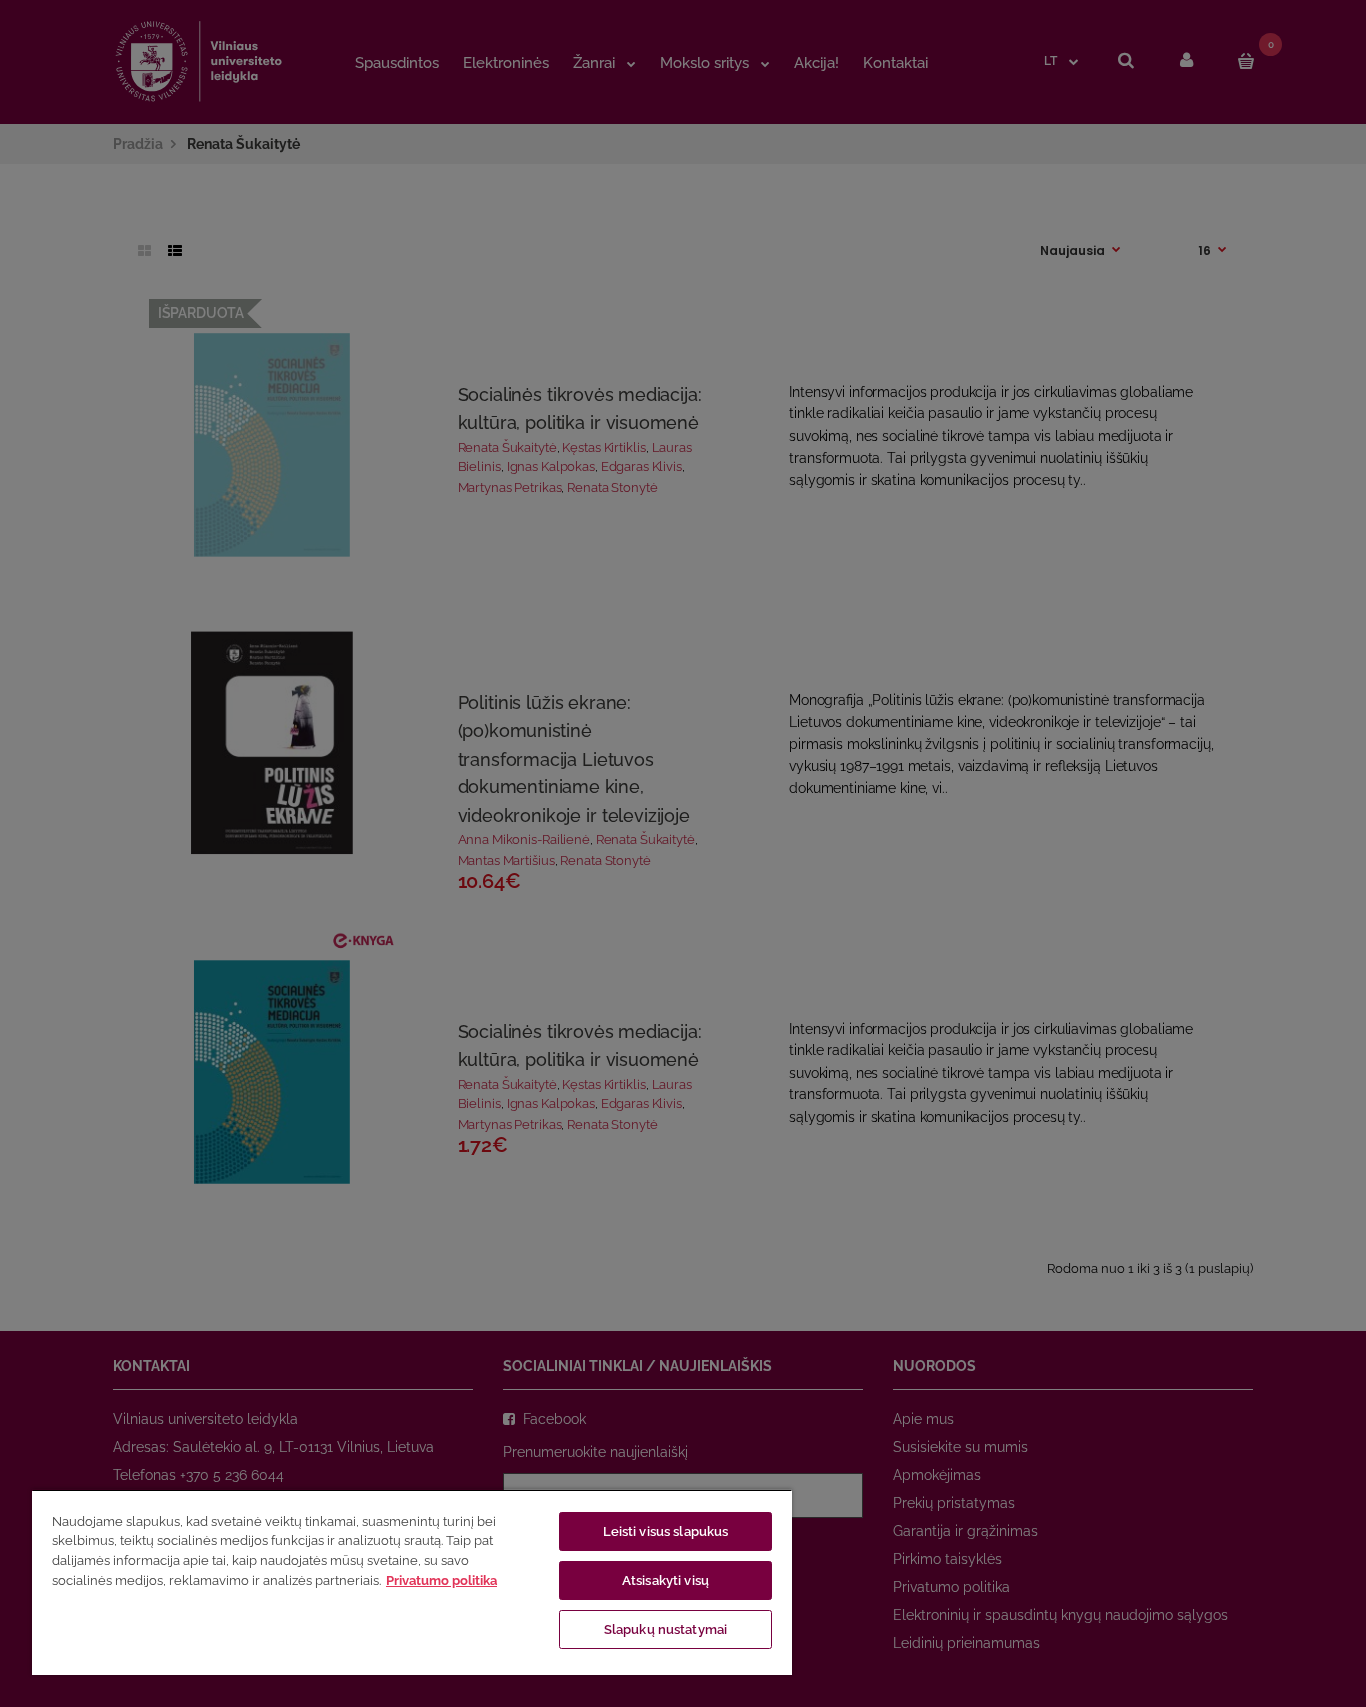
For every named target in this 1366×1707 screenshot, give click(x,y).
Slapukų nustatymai (665, 1629)
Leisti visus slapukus (666, 1531)
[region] (412, 1582)
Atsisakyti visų (665, 1580)
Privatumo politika (441, 1580)
